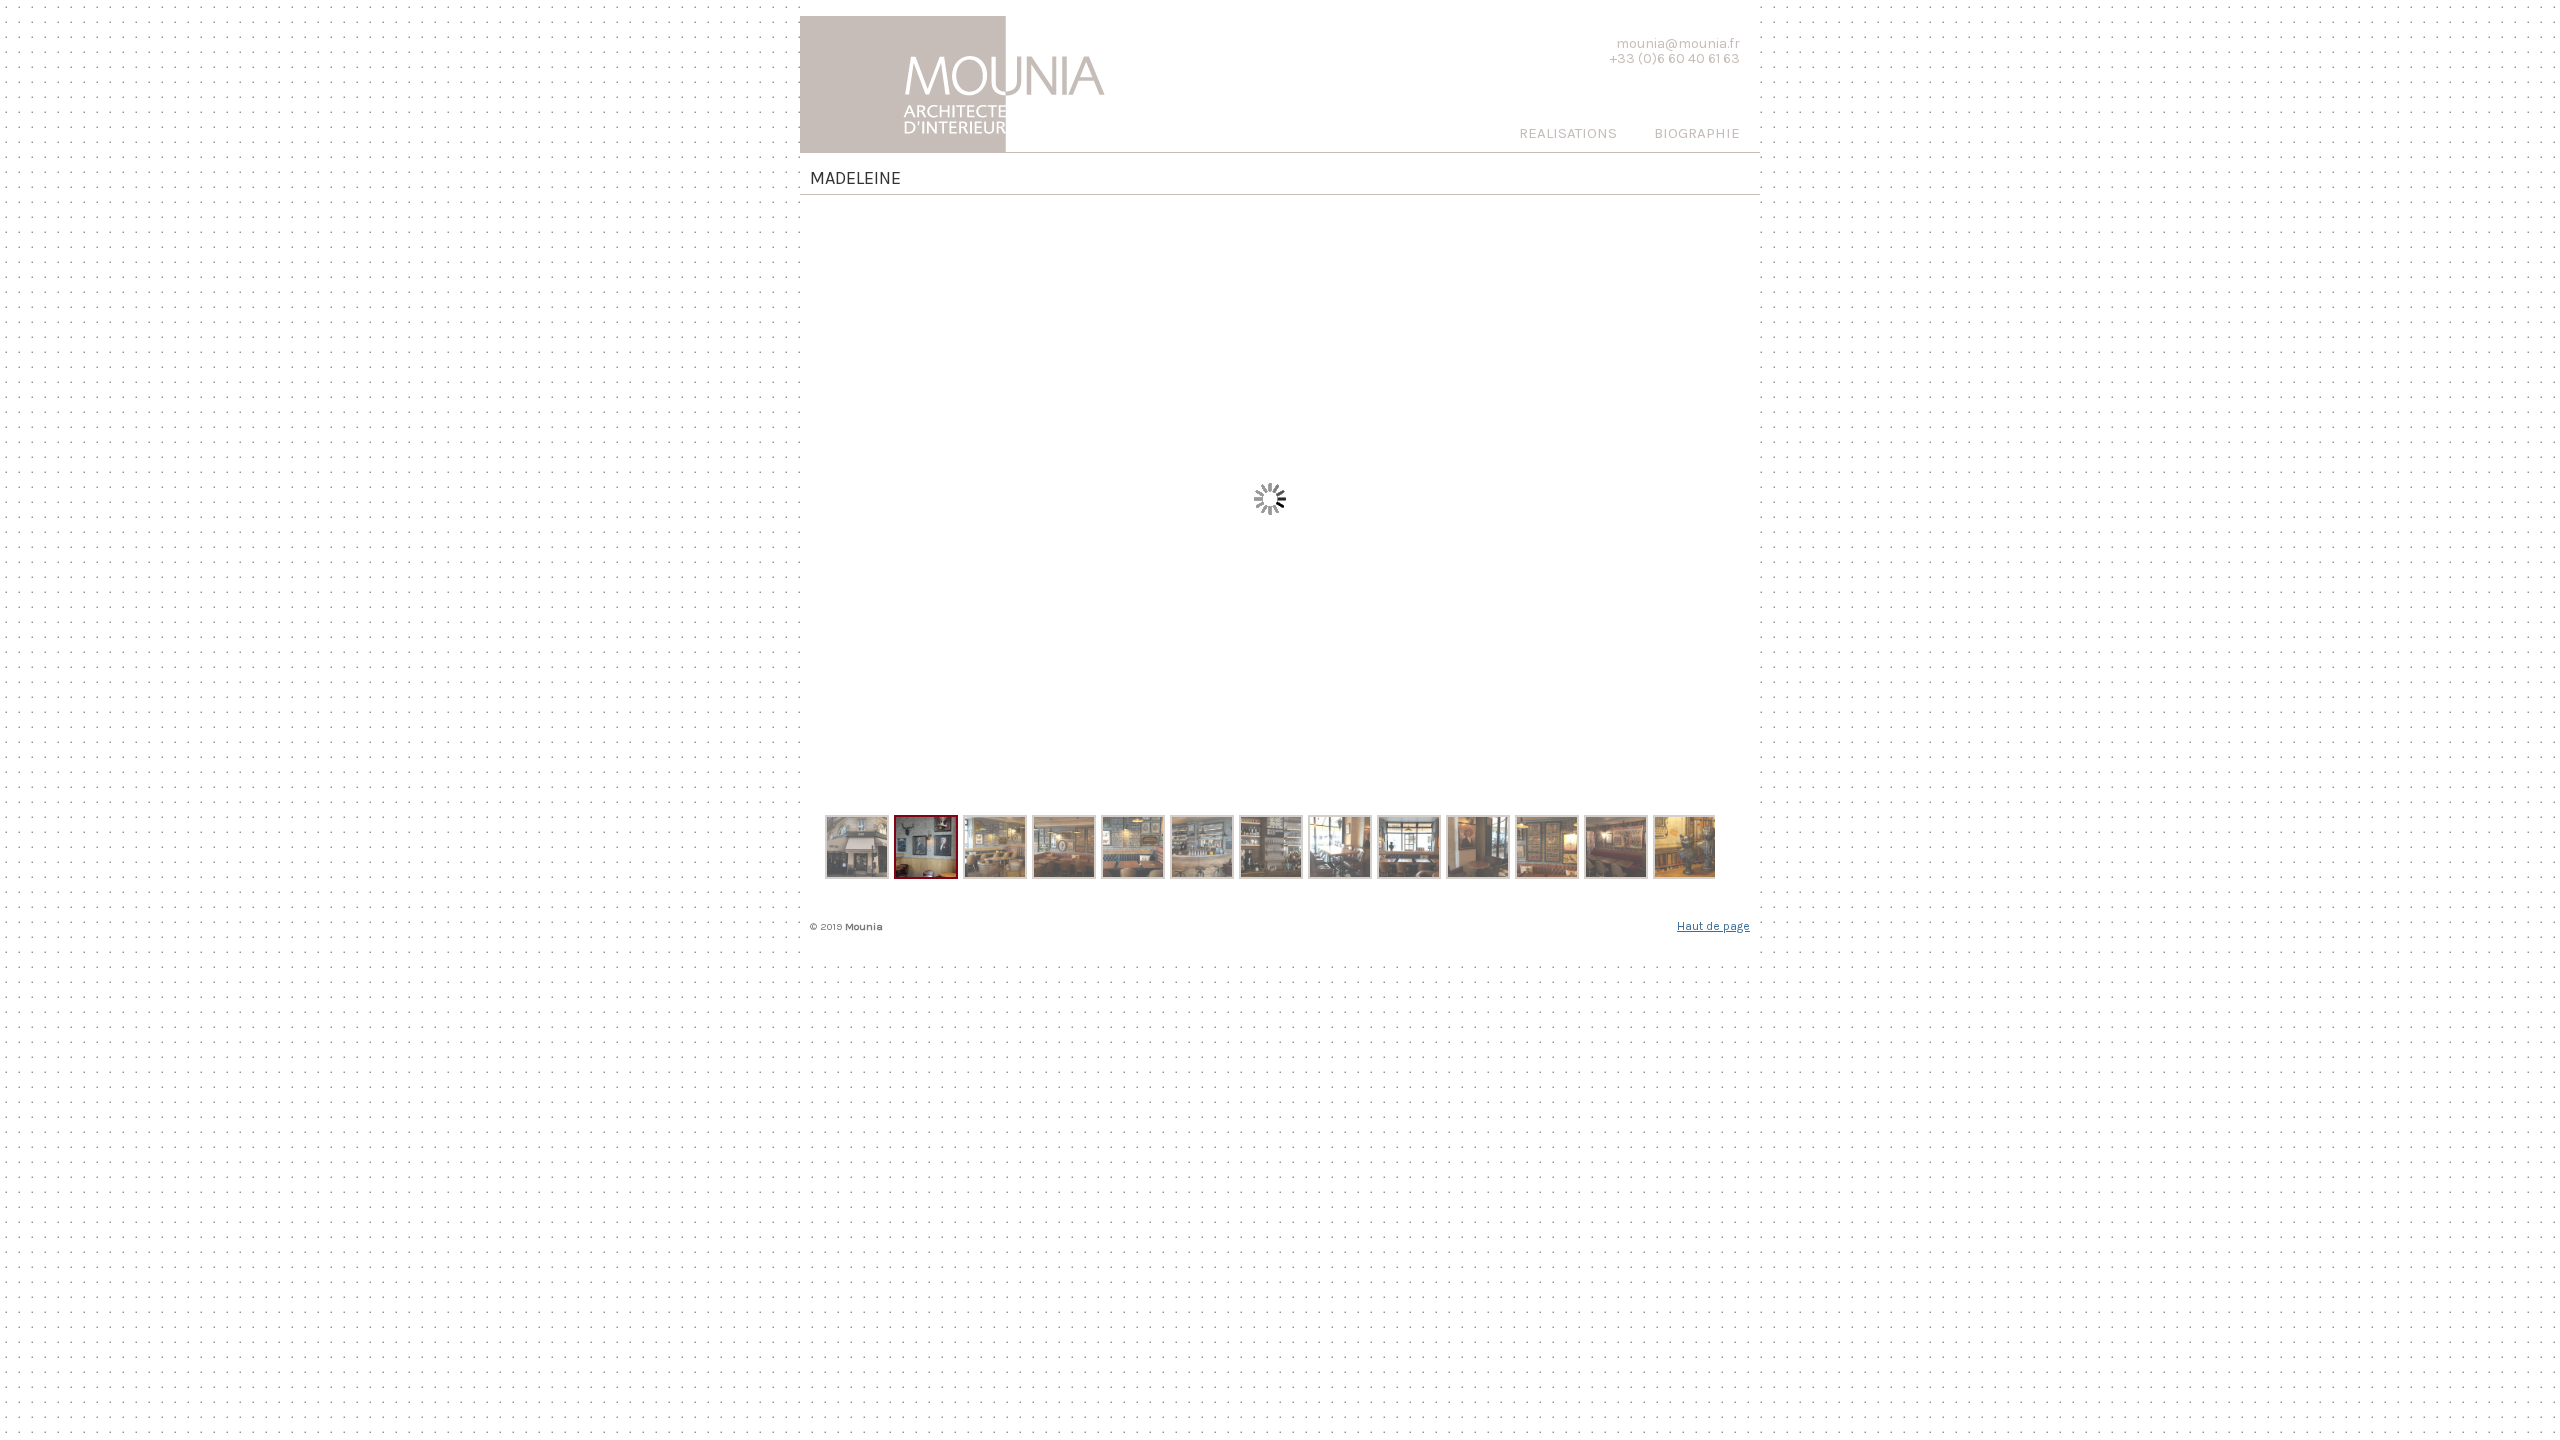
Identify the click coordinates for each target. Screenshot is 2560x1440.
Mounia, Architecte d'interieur (970, 79)
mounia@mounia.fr (1678, 43)
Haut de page (1713, 926)
